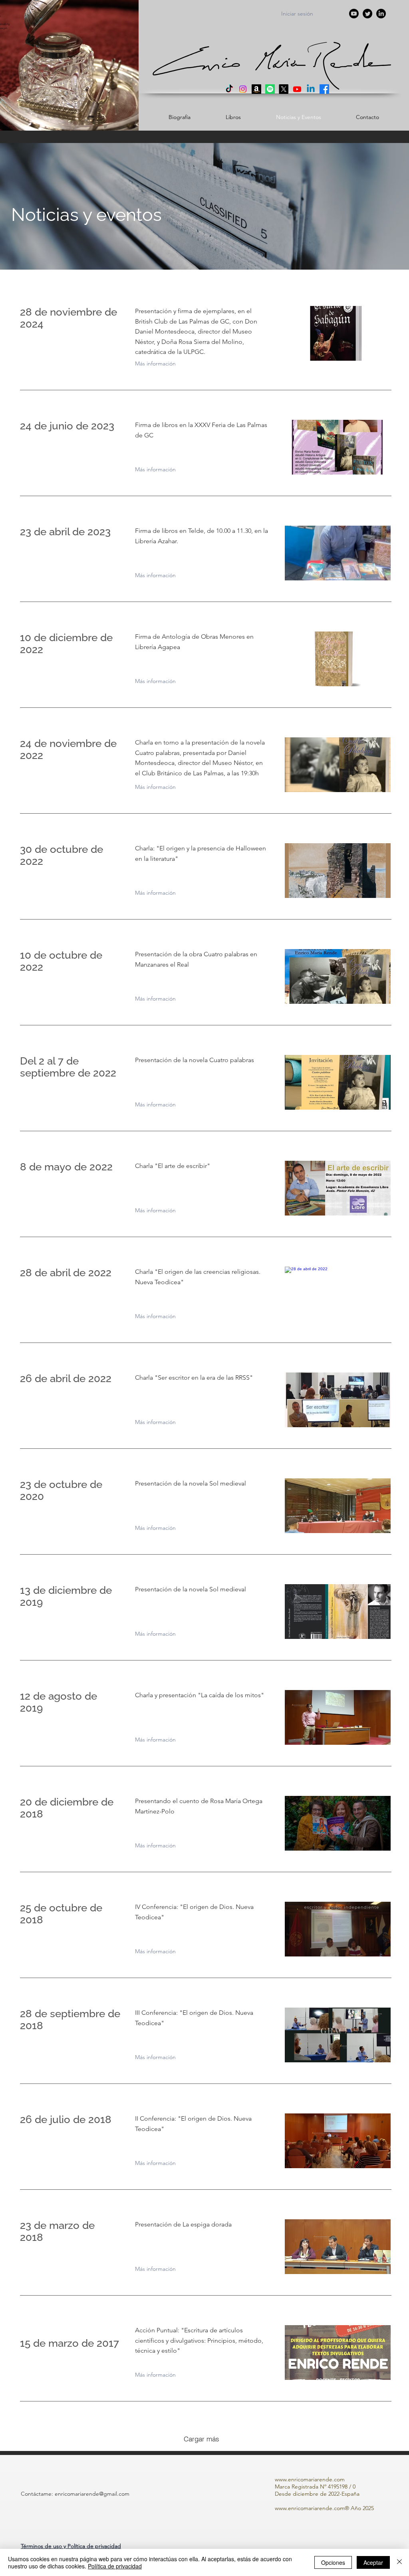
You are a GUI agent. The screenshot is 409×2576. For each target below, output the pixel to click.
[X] (284, 89)
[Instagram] (243, 89)
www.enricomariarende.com (310, 2479)
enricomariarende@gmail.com (92, 2494)
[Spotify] (270, 89)
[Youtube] (297, 89)
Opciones (333, 2562)
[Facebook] (324, 89)
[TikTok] (229, 89)
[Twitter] (367, 14)
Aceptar (373, 2562)
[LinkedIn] (381, 14)
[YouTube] (354, 14)
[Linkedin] (311, 89)
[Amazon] (256, 89)
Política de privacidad (115, 2566)
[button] (71, 2546)
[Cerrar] (399, 2562)
